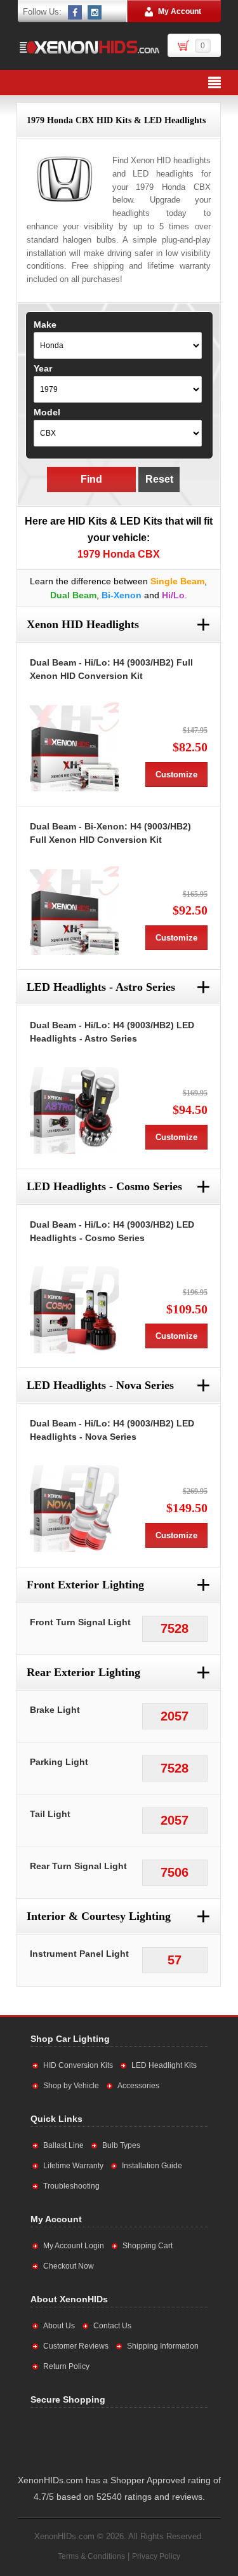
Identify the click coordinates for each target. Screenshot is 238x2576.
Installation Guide (152, 2166)
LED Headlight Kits (164, 2065)
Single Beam (177, 581)
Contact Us (112, 2326)
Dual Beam (73, 595)
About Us (59, 2326)
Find (91, 479)
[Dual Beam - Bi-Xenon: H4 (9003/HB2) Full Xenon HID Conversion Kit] (74, 911)
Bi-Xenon (122, 595)
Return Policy (66, 2366)
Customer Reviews (76, 2346)
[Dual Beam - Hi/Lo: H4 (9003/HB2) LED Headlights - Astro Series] (74, 1110)
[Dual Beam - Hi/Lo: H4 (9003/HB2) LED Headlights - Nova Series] (74, 1508)
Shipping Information (163, 2346)
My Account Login (74, 2246)
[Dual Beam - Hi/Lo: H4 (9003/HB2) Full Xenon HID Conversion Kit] (74, 747)
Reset (159, 479)
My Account (180, 11)
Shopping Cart (148, 2246)
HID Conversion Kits (78, 2065)
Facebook (76, 12)
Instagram (95, 12)
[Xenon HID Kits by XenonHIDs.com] (89, 47)
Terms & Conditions (91, 2556)
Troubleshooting (71, 2186)
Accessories (138, 2086)
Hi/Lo (173, 595)
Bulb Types (121, 2145)
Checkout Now (69, 2266)
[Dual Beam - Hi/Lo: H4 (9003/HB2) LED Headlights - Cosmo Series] (74, 1309)
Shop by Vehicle (71, 2086)
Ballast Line (63, 2145)
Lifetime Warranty (73, 2166)
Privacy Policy (156, 2556)
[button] (158, 2438)
